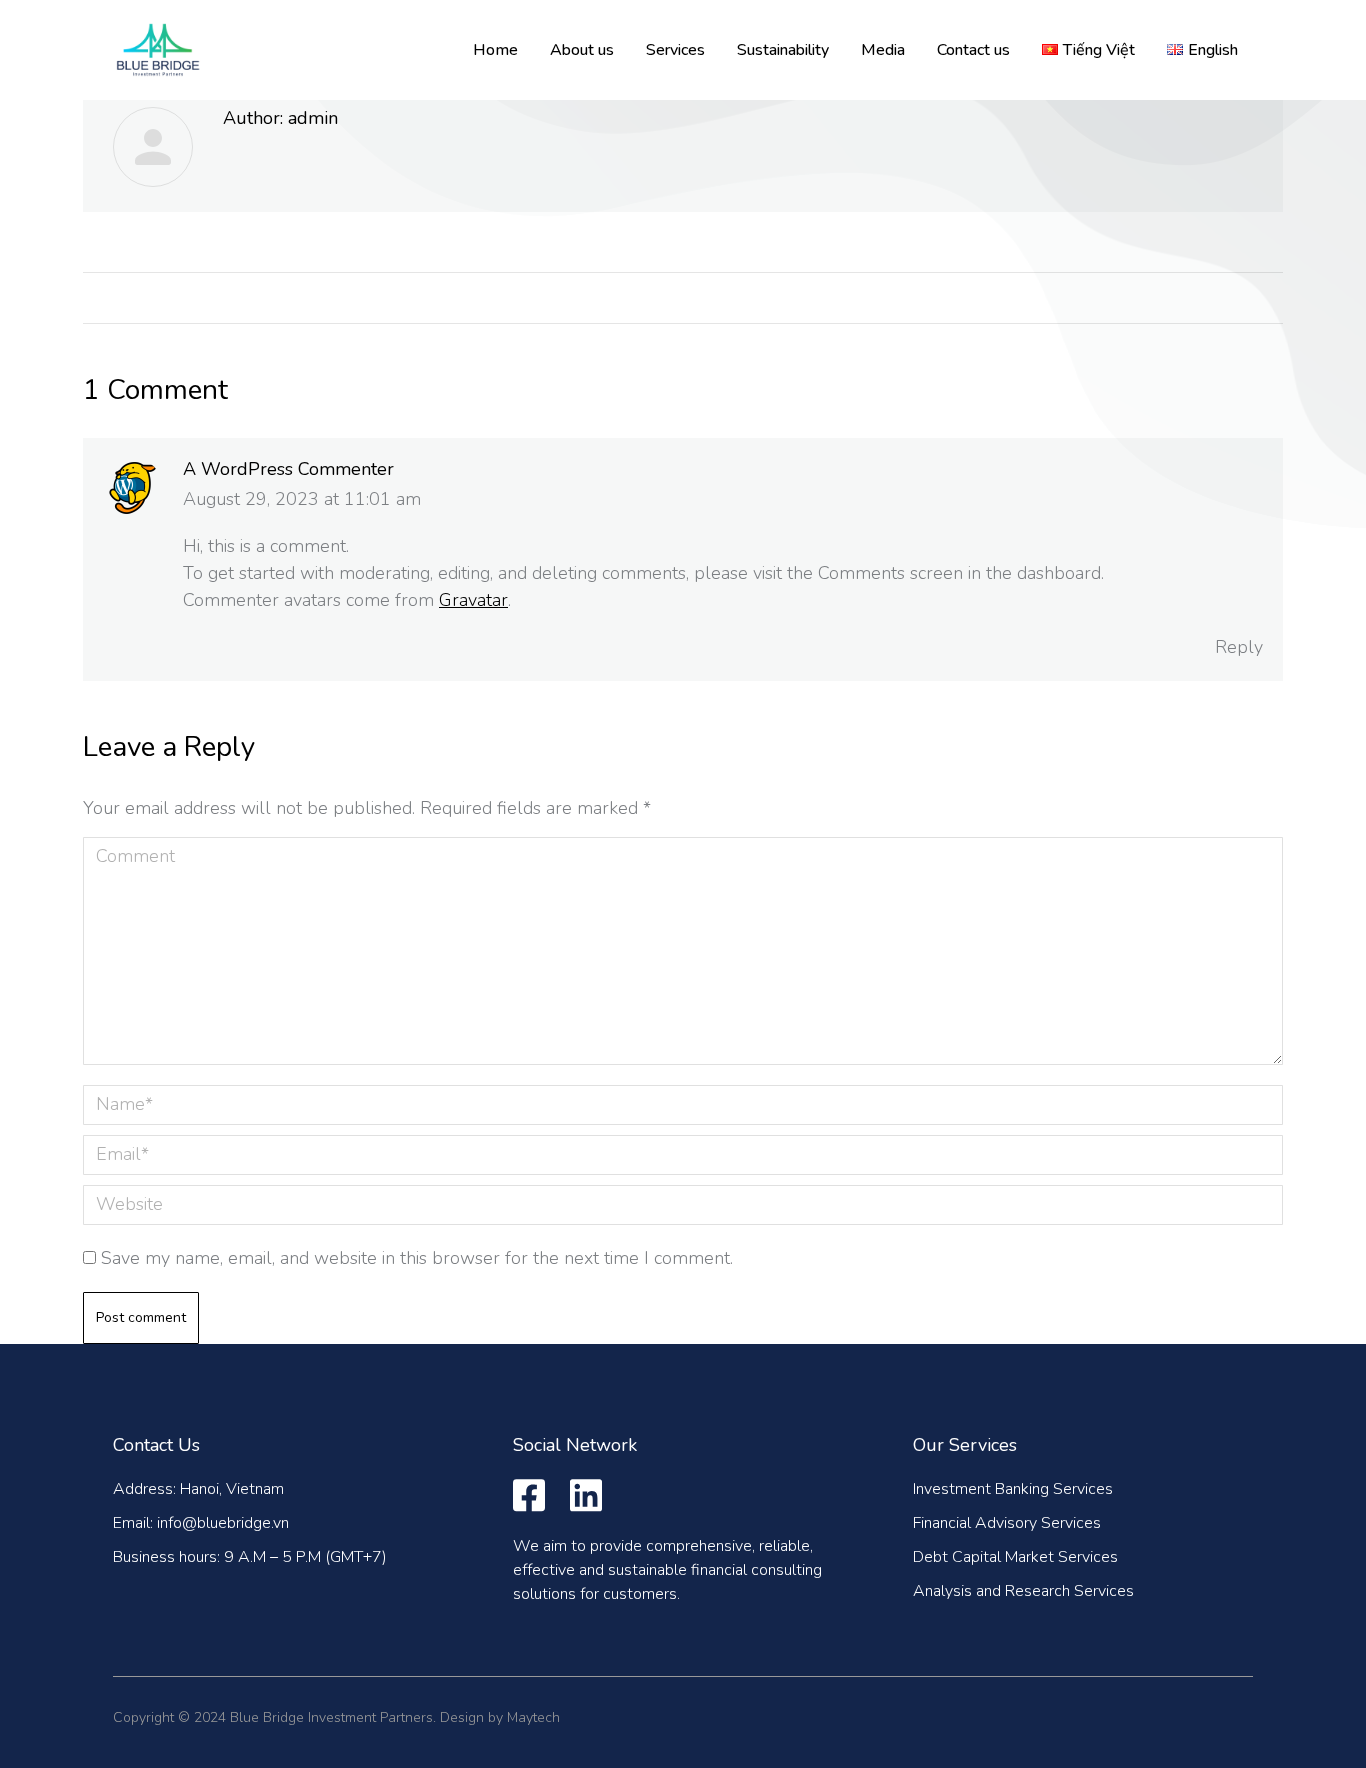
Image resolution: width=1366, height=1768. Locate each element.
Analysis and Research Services (1023, 1591)
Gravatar (473, 600)
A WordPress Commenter (288, 469)
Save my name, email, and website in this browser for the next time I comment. (417, 1258)
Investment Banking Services (1013, 1489)
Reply (1239, 647)
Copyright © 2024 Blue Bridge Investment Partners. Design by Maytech (336, 1717)
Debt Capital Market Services (1015, 1557)
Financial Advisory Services (1007, 1523)
